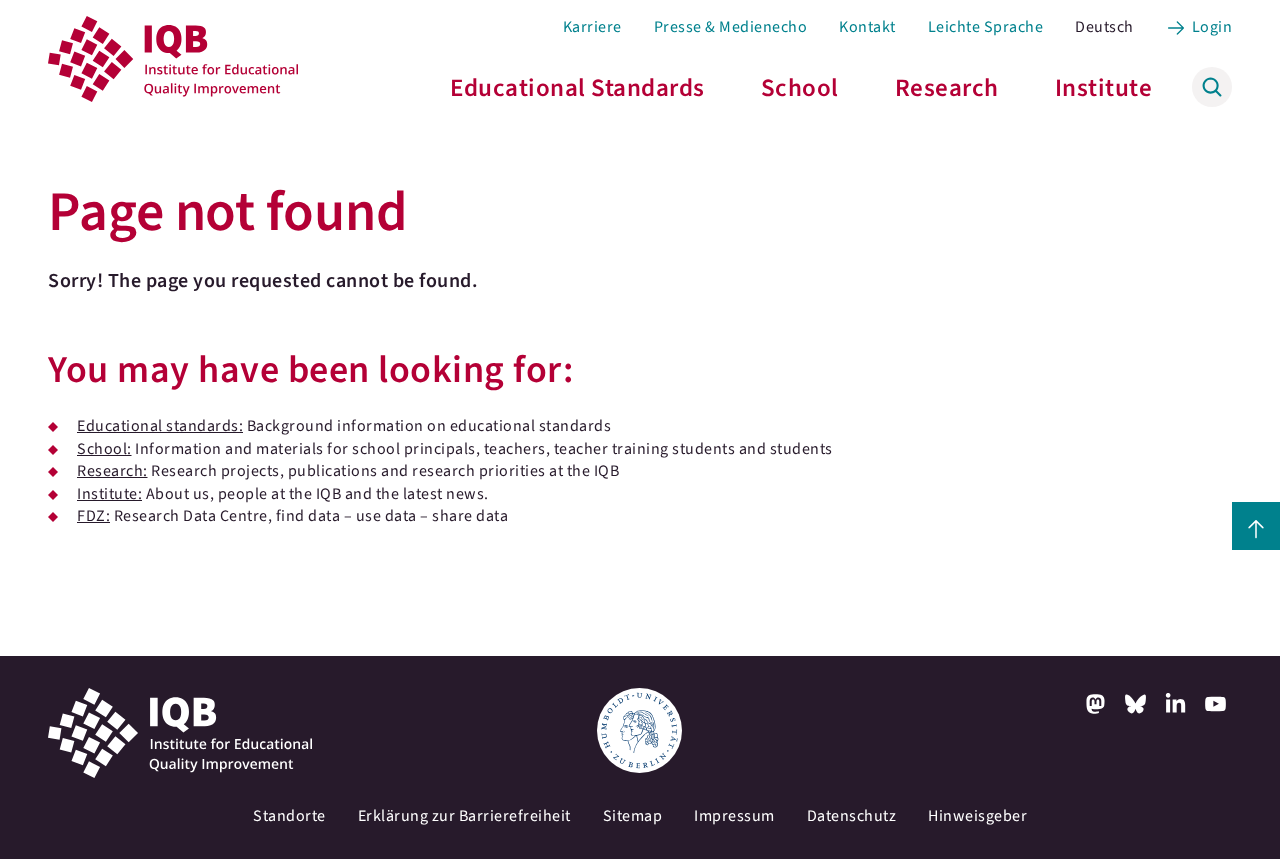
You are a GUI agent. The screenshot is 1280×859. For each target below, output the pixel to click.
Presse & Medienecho (731, 27)
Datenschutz (852, 816)
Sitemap (633, 816)
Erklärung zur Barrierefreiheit (464, 816)
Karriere (592, 27)
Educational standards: (160, 426)
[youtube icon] (1216, 704)
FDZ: (93, 516)
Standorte (289, 816)
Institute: (109, 494)
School (800, 88)
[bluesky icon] (1136, 704)
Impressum (734, 816)
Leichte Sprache (986, 27)
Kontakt (867, 27)
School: (104, 449)
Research (947, 88)
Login (1212, 27)
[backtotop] (1256, 526)
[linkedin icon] (1176, 704)
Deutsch (1104, 27)
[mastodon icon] (1096, 704)
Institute (1104, 88)
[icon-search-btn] (1212, 87)
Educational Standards (577, 88)
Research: (112, 471)
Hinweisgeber (977, 816)
